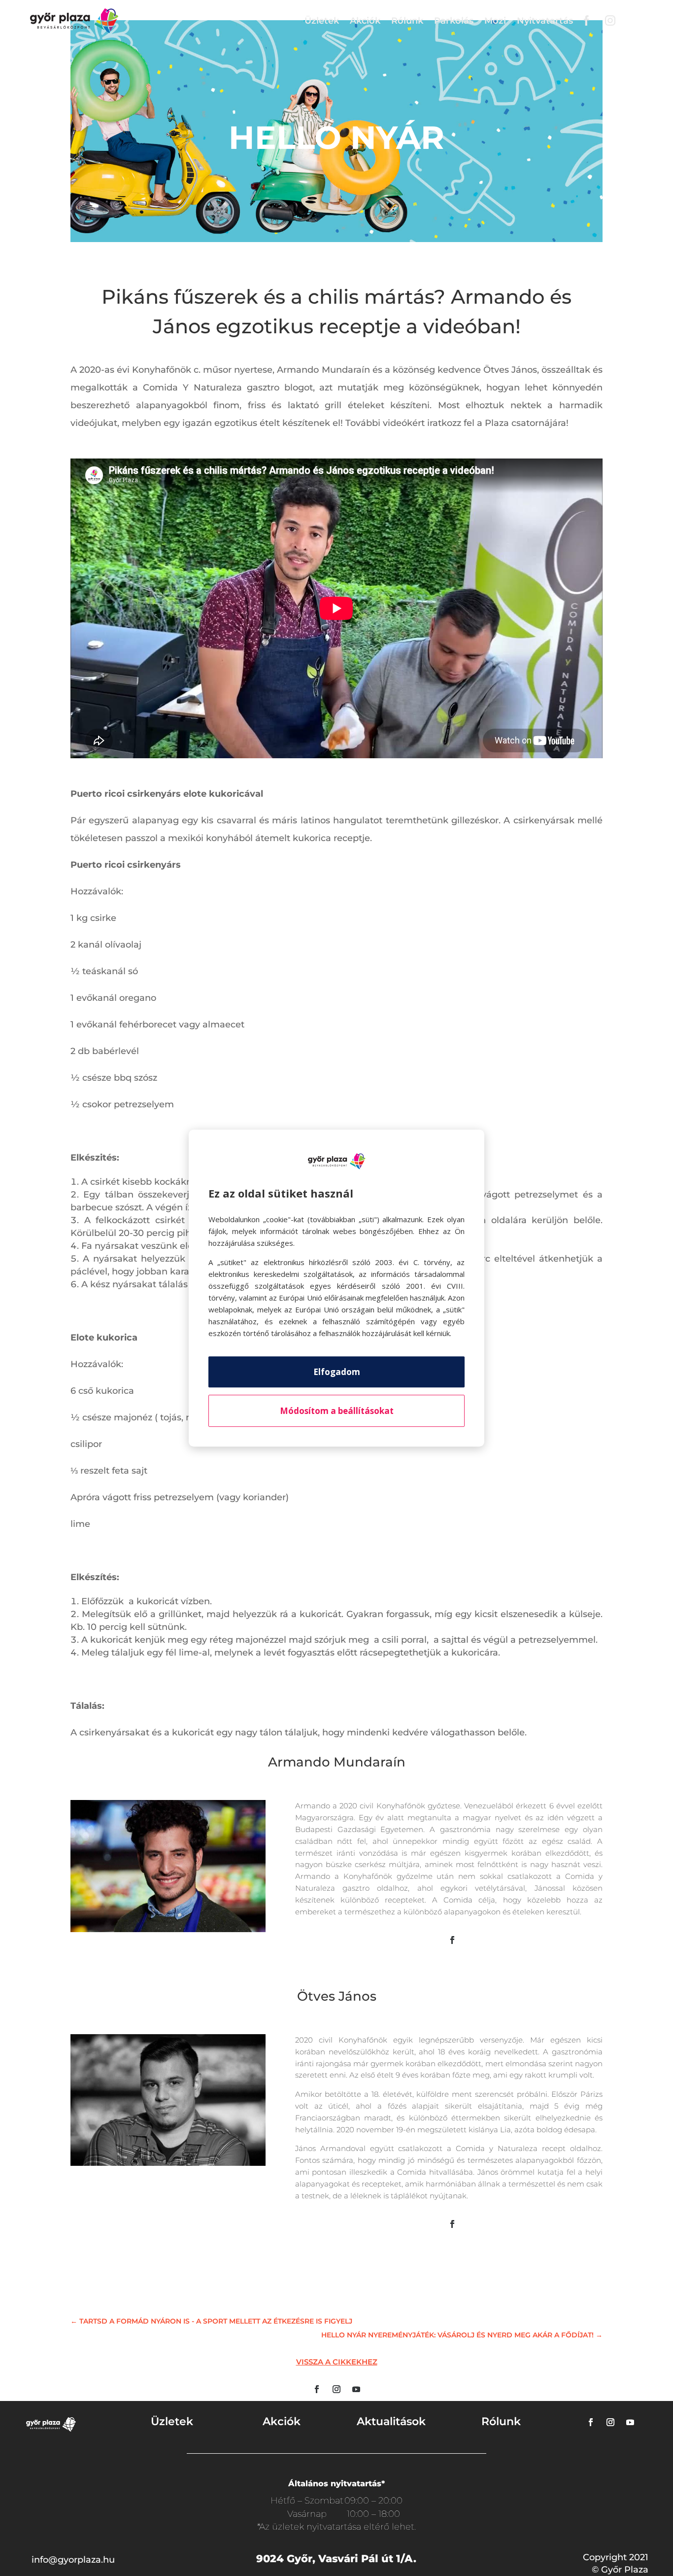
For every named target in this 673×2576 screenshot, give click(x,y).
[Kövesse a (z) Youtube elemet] (356, 2389)
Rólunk (407, 21)
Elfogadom (337, 1372)
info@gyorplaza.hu (73, 2560)
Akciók (365, 21)
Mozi (495, 21)
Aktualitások (391, 2421)
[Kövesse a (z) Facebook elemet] (452, 1940)
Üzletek (322, 21)
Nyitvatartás (545, 21)
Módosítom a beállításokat (337, 1411)
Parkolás (454, 21)
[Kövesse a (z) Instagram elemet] (336, 2389)
